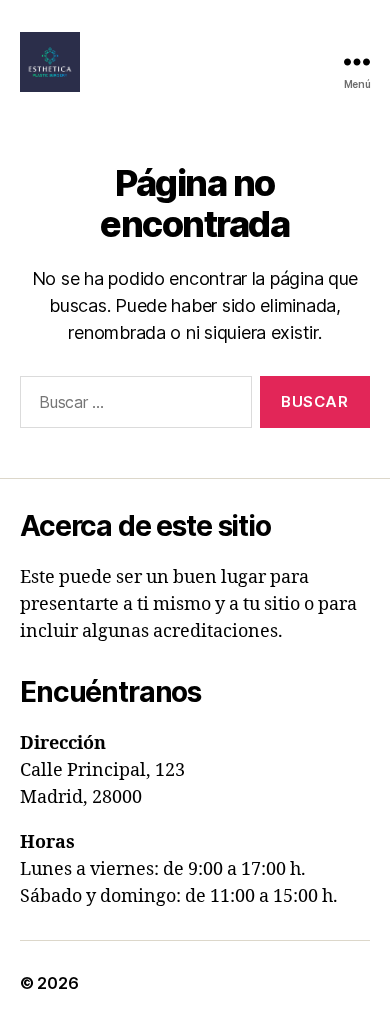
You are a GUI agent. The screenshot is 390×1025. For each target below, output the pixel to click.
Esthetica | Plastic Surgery (185, 983)
